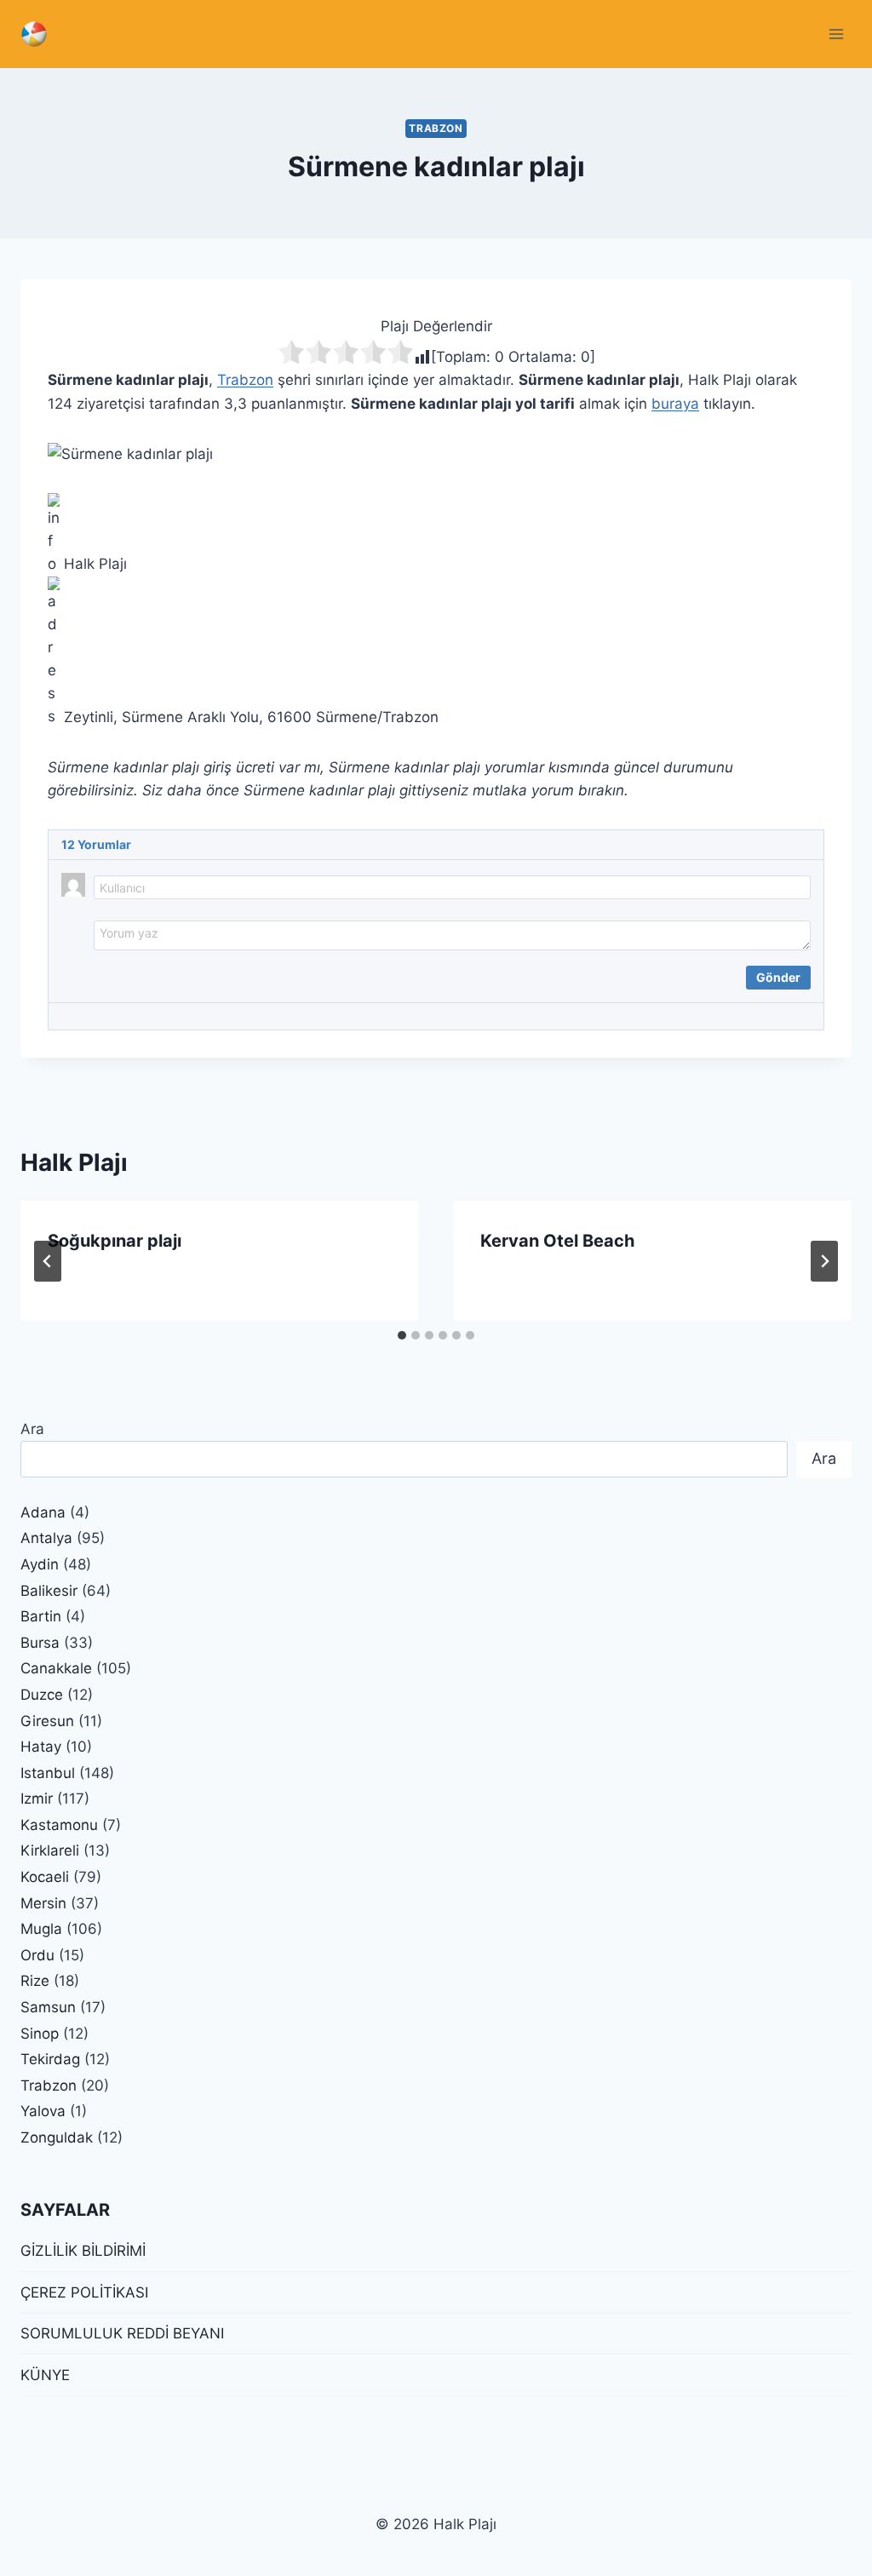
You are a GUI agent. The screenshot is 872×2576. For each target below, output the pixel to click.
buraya (675, 404)
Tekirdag (50, 2059)
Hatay (41, 1747)
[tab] (402, 1335)
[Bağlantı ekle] (151, 974)
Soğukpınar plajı (115, 1241)
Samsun (48, 2007)
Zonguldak (57, 2137)
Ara (32, 1429)
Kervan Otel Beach (557, 1241)
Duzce (42, 1695)
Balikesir (49, 1591)
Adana (43, 1512)
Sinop (40, 2034)
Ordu (37, 1955)
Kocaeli (45, 1877)
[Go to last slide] (48, 1261)
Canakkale (56, 1668)
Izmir (37, 1799)
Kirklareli (50, 1850)
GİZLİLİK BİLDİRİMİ (83, 2251)
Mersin (43, 1903)
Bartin (41, 1616)
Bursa (40, 1643)
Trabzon (436, 128)
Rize (35, 1981)
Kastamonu (59, 1825)
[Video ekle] (129, 974)
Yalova (43, 2111)
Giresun (47, 1721)
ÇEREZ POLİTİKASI (84, 2292)
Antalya (46, 1538)
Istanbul (48, 1773)
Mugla (41, 1929)
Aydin (40, 1564)
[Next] (824, 1261)
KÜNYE (45, 2375)
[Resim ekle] (106, 974)
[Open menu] (836, 34)
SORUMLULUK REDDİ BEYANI (122, 2333)
